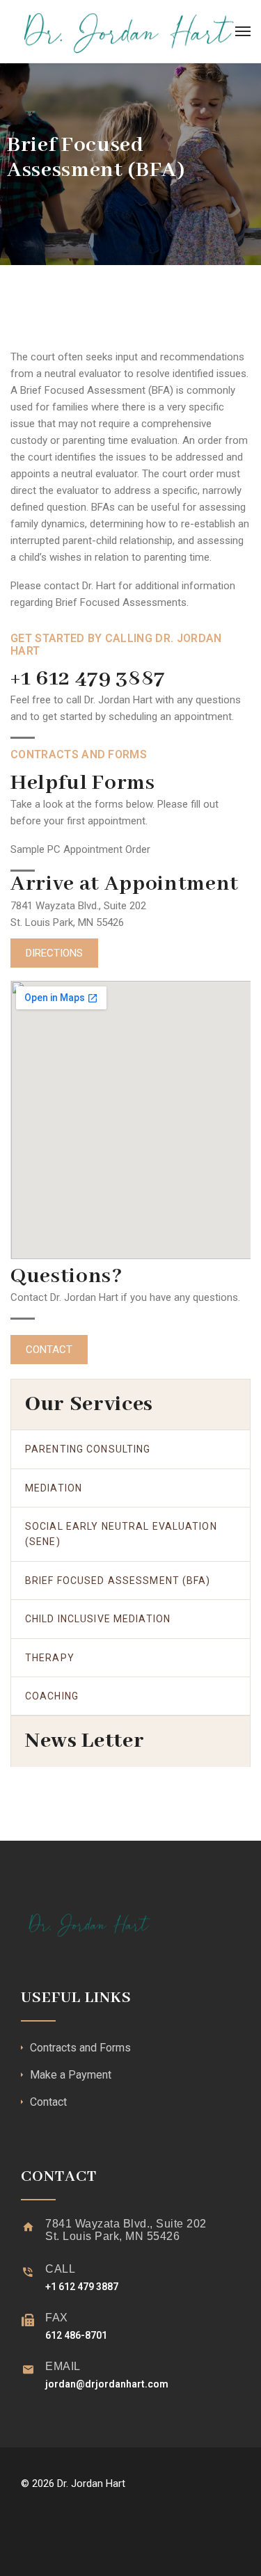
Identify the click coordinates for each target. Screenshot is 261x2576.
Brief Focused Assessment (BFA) (118, 1581)
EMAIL (63, 2366)
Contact (48, 2102)
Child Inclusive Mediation (98, 1619)
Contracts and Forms (80, 2048)
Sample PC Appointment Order (80, 849)
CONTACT (49, 1350)
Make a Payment (71, 2075)
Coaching (52, 1696)
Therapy (50, 1658)
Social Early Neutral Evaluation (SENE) (121, 1534)
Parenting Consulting (88, 1449)
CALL (60, 2269)
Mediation (54, 1488)
